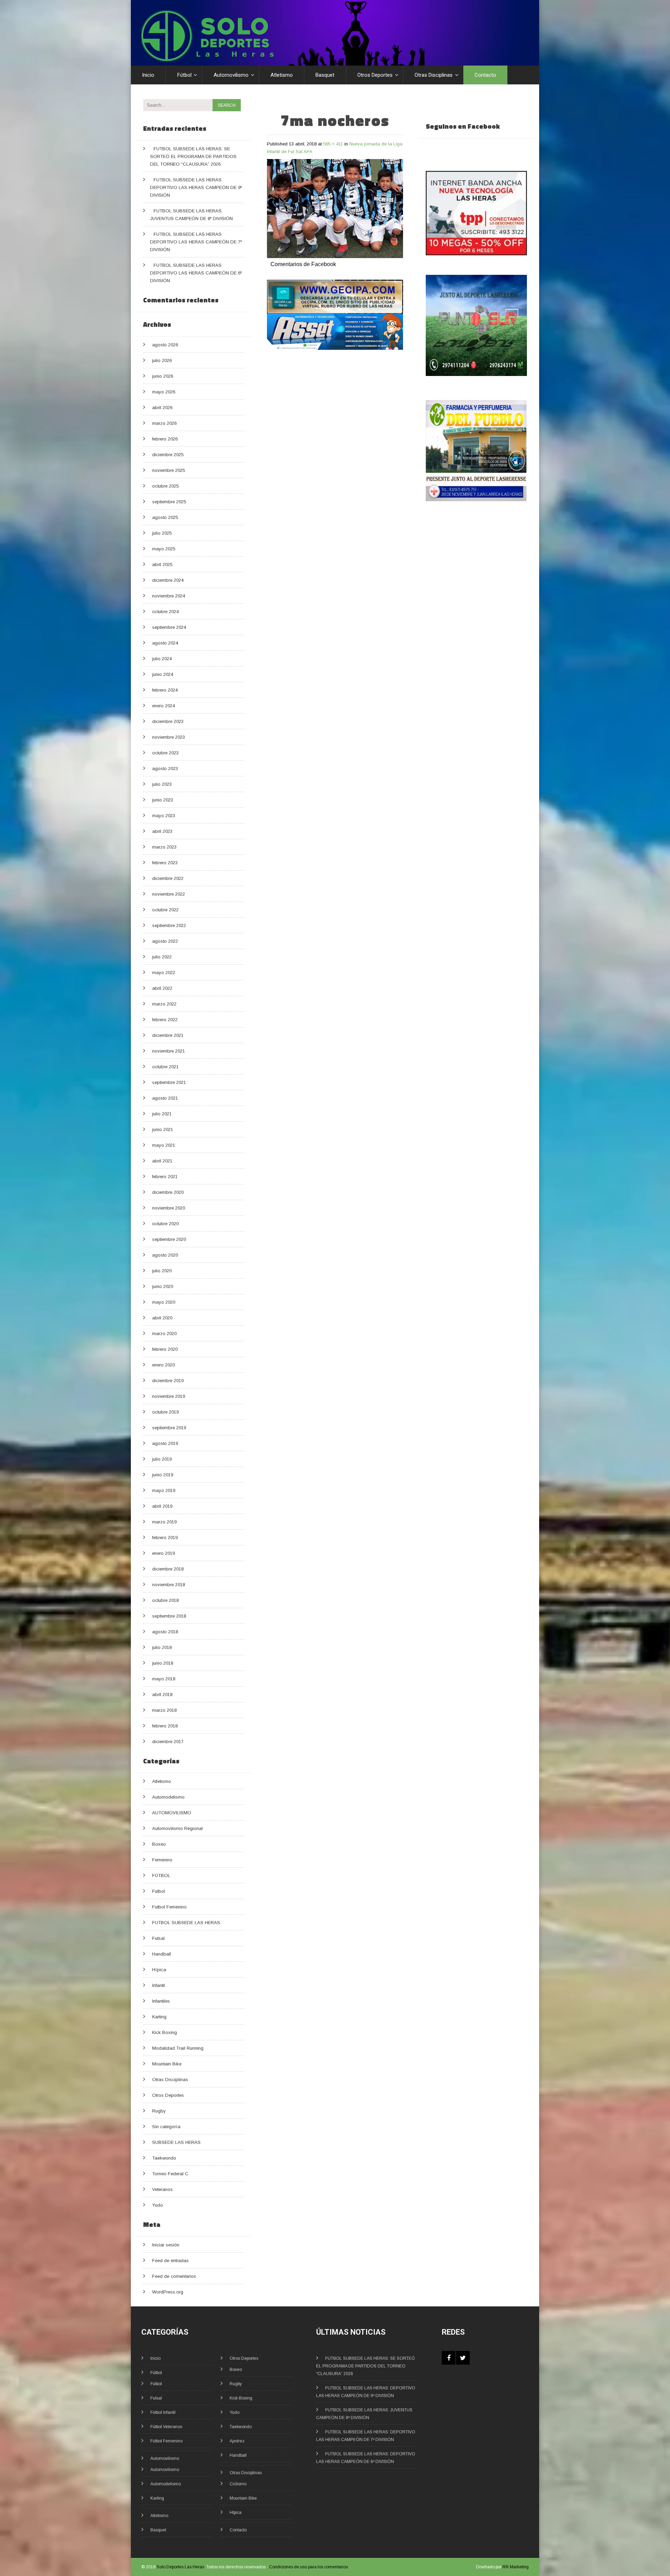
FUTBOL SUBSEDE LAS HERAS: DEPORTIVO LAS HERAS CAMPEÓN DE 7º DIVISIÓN (196, 242)
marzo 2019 (164, 1522)
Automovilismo (231, 75)
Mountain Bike (167, 2064)
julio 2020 (162, 1271)
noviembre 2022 (169, 894)
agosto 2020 (165, 1255)
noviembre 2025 (169, 470)
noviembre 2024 (169, 596)
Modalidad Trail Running (178, 2048)
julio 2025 (162, 533)
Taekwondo (164, 2158)
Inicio (148, 75)
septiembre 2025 (169, 502)
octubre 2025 (165, 486)
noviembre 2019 (169, 1396)
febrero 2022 (165, 1020)
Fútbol (184, 75)
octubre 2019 (165, 1412)
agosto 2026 (165, 345)
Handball (162, 1954)
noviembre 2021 (169, 1051)
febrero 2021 (165, 1177)
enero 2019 (163, 1553)
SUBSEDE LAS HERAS (176, 2142)
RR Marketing (516, 2567)
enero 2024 (163, 706)
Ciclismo (238, 2484)
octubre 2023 (165, 753)
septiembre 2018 (169, 1616)
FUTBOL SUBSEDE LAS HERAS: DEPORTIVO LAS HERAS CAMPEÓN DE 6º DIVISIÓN (196, 273)
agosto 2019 (165, 1443)
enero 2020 (163, 1365)
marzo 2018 (164, 1710)
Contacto (485, 75)
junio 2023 (163, 800)
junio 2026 (163, 376)
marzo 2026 (164, 423)
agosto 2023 (165, 769)
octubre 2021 (165, 1067)
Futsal (158, 1938)
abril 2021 (162, 1161)
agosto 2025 (165, 517)
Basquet (325, 75)
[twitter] (463, 2358)
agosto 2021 (165, 1098)
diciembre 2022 (168, 878)
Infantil (159, 1985)
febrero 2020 (165, 1349)
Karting (159, 2017)
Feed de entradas (170, 2261)
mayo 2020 (164, 1302)
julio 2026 (162, 360)
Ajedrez (237, 2441)
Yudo (158, 2205)
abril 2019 (162, 1506)
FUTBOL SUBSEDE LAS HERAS (186, 1923)
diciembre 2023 (168, 721)
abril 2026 (162, 408)
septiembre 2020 (169, 1239)
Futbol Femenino (169, 1907)
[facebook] (449, 2358)
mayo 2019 (164, 1490)
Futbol (159, 1891)
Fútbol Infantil (163, 2412)
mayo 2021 (164, 1145)
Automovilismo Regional (177, 1828)
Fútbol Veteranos (166, 2427)
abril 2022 (162, 988)
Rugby (159, 2111)
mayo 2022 (164, 973)
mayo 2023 (164, 816)
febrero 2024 (165, 690)
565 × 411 (333, 144)
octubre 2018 (165, 1600)
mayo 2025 (164, 549)
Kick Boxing (165, 2032)
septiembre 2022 (169, 925)
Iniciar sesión (166, 2245)
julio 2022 (162, 957)
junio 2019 (163, 1475)
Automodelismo (168, 1797)
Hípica (159, 1970)
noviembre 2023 (169, 737)
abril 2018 (162, 1694)
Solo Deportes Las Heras (180, 2567)
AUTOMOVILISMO (172, 1813)
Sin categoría (166, 2127)
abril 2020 (162, 1318)
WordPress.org (168, 2292)
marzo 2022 (164, 1004)
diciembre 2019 (168, 1381)
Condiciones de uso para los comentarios (308, 2567)
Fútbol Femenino (166, 2441)
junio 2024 (163, 674)
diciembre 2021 (168, 1035)
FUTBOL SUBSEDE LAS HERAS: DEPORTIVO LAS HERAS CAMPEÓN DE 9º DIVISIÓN (196, 187)
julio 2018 (162, 1647)
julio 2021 (162, 1114)
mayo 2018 (164, 1679)
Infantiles (161, 2001)
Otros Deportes (375, 75)
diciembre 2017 (168, 1742)
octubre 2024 (165, 612)
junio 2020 (163, 1286)
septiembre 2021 (169, 1082)
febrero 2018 (165, 1726)
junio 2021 (163, 1129)
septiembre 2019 (169, 1428)
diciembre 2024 (168, 580)
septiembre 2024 (169, 627)
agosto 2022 (165, 941)
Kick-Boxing (241, 2398)
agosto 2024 (165, 643)
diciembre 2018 (168, 1569)
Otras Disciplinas (434, 75)
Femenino (162, 1860)
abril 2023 (162, 831)
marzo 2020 (164, 1334)
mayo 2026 (164, 392)
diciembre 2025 (168, 455)
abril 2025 (162, 564)
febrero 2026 (165, 439)
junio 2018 (163, 1663)
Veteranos (162, 2189)
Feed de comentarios (174, 2276)
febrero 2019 (165, 1538)
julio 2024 (162, 659)
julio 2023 (162, 784)
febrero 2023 (165, 863)
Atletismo (282, 75)
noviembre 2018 (169, 1585)
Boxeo (159, 1844)
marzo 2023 (164, 847)
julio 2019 (162, 1459)
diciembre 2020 (168, 1192)
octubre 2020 (165, 1224)
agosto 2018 (165, 1632)
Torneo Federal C (170, 2174)
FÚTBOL (161, 1875)
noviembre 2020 (169, 1208)
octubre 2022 (165, 910)
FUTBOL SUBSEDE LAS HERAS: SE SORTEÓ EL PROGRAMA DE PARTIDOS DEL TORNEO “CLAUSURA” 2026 (193, 156)
